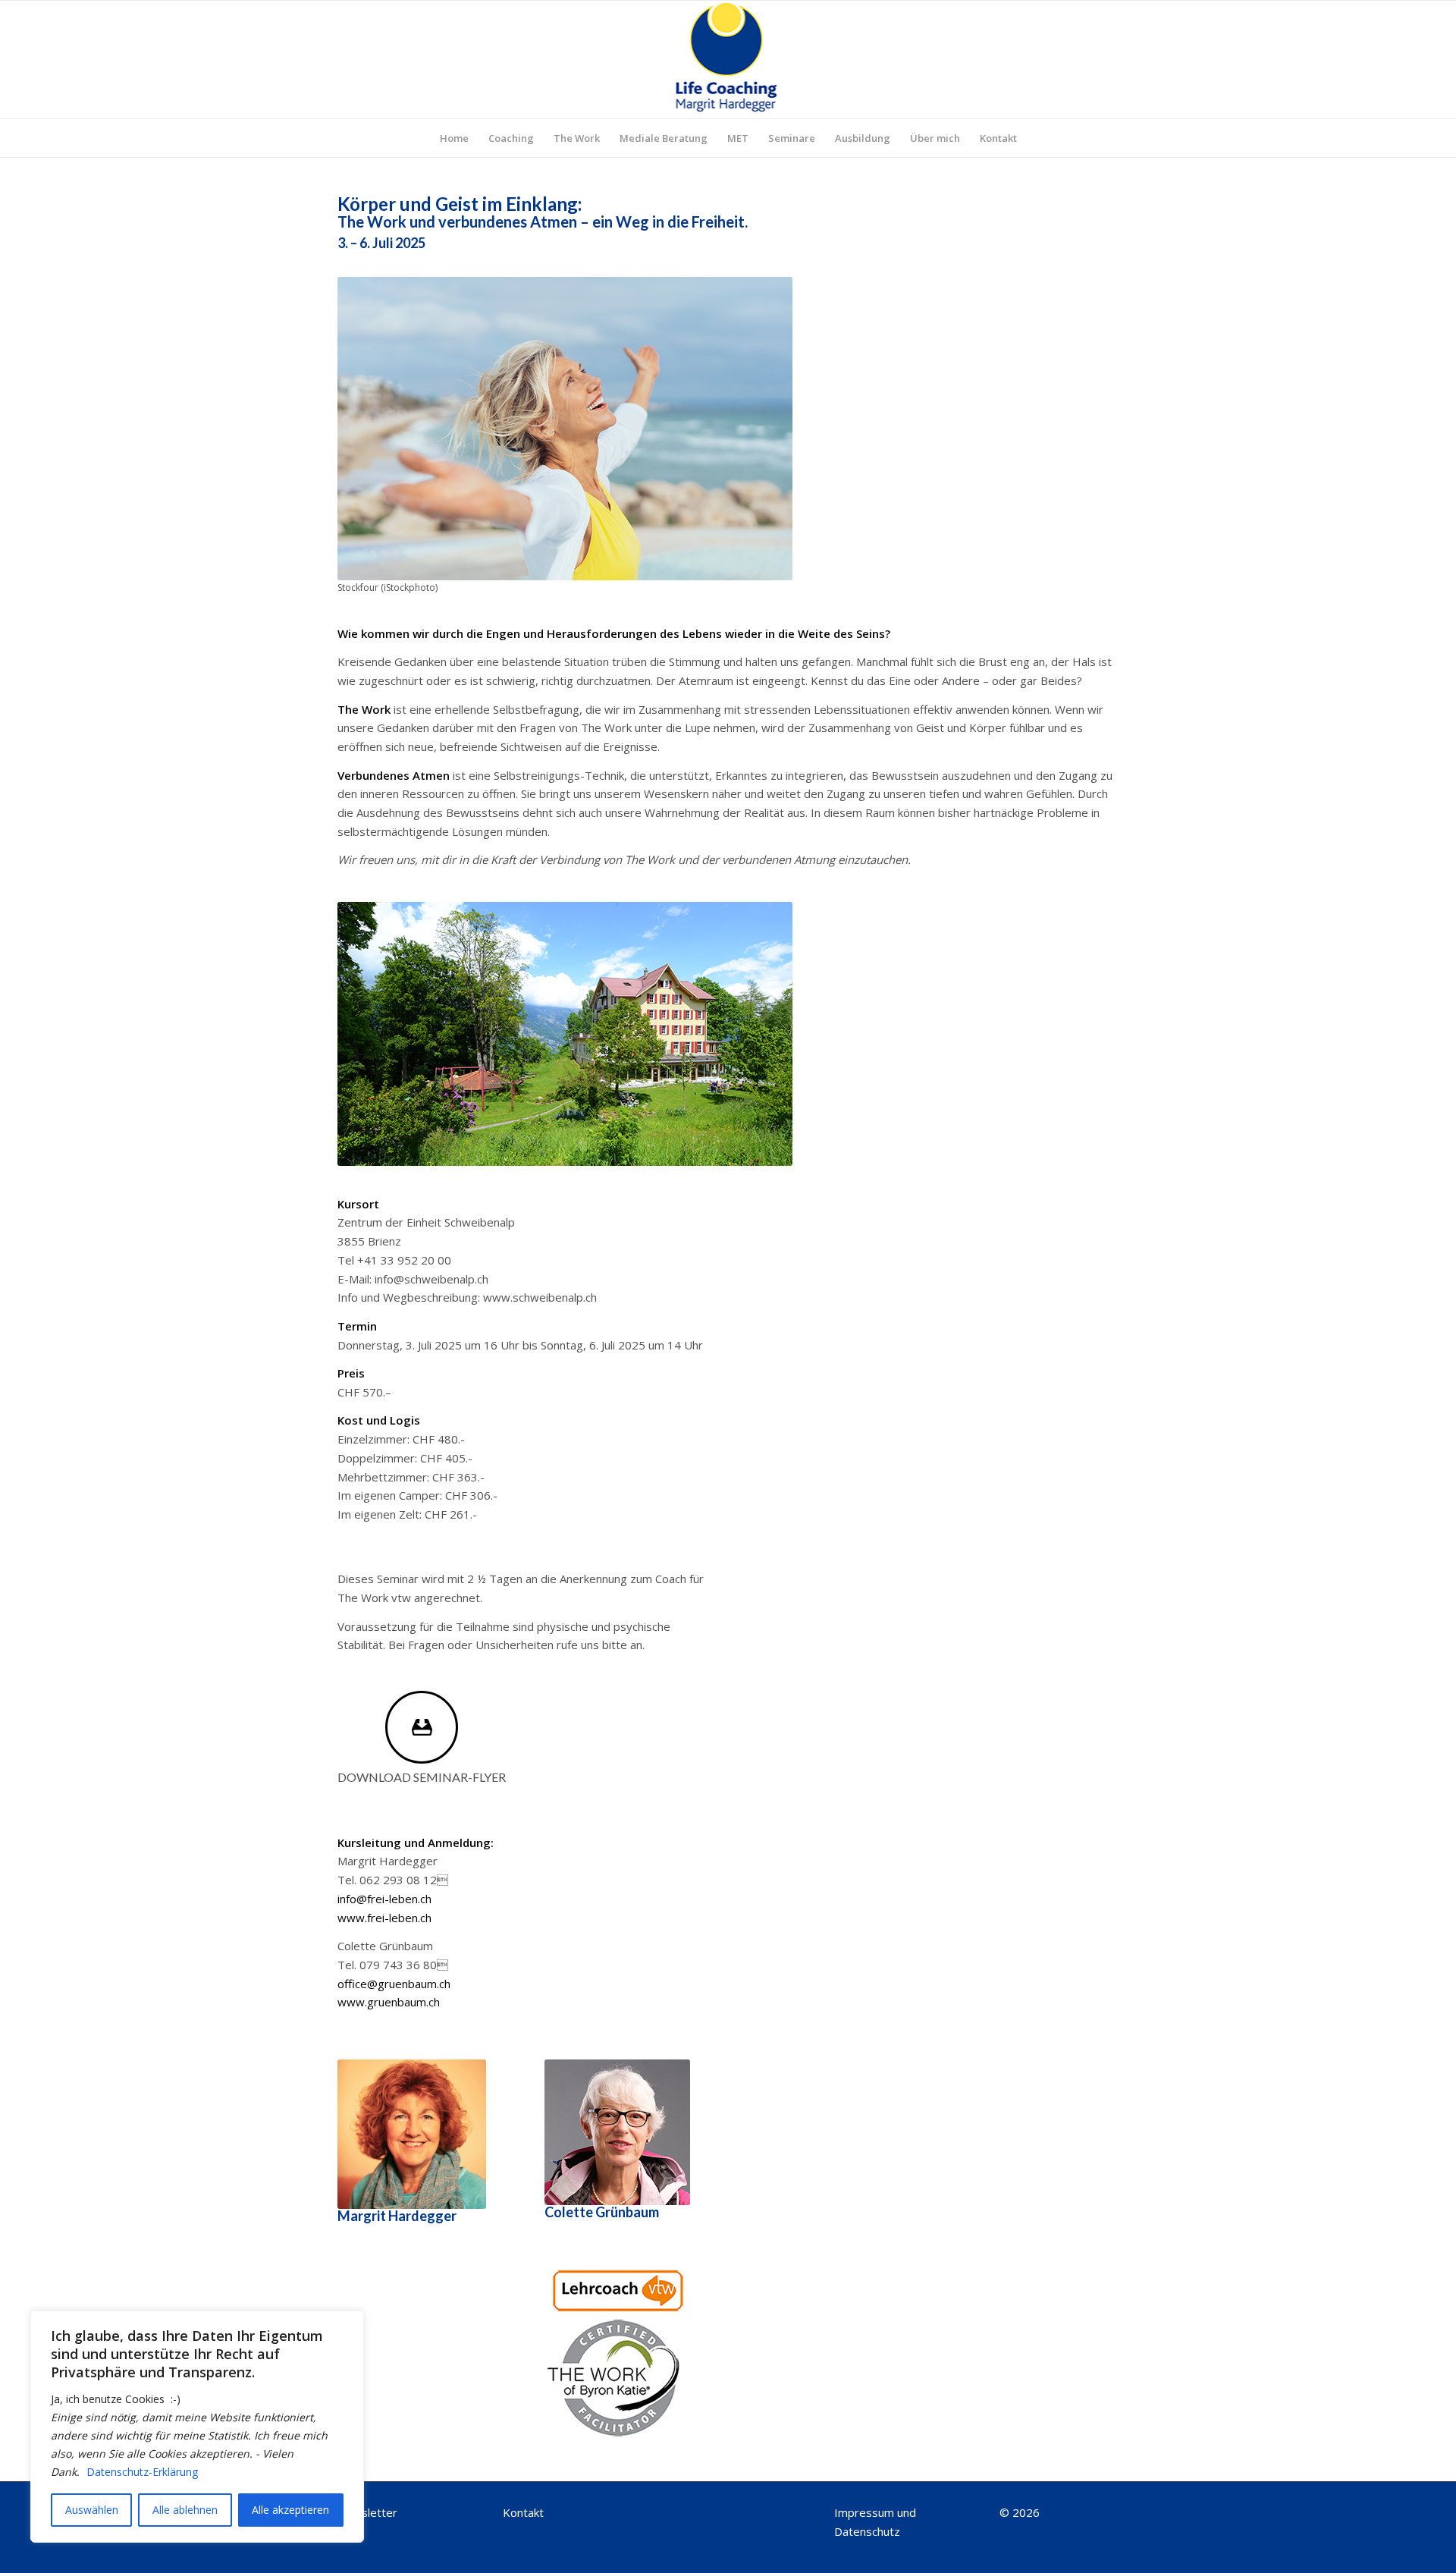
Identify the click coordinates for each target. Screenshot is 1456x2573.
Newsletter (367, 2512)
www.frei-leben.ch (384, 1918)
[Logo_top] (728, 60)
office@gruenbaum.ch (394, 1984)
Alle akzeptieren (290, 2510)
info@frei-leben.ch (384, 1899)
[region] (197, 2427)
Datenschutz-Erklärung (142, 2472)
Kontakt (523, 2512)
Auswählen (92, 2510)
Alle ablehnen (185, 2510)
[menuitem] (454, 138)
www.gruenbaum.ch (389, 2002)
